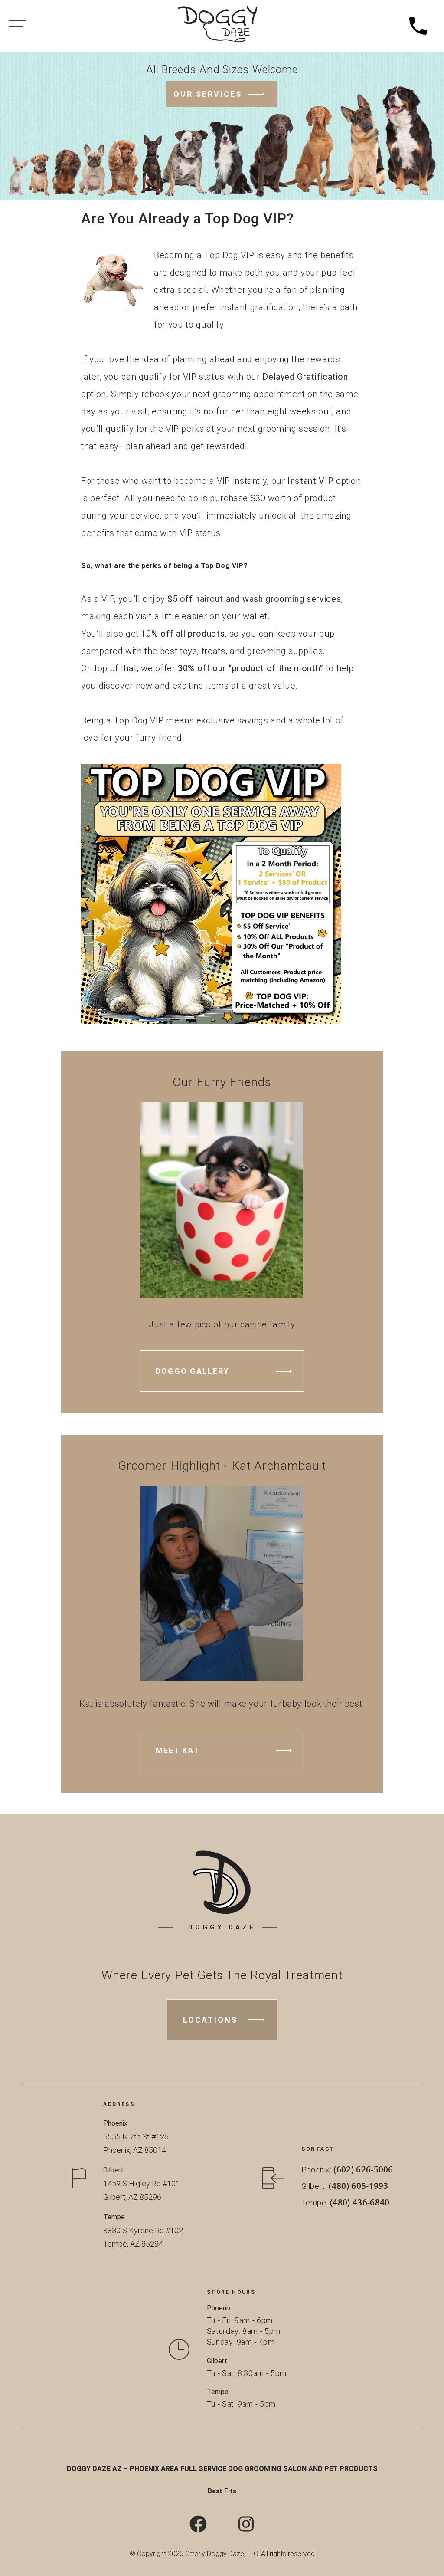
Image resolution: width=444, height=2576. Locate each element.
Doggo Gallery (193, 1371)
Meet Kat (178, 1750)
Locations (210, 2020)
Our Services (208, 94)
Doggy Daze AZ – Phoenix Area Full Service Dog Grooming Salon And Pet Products (222, 2469)
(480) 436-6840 (360, 2202)
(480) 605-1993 (359, 2185)
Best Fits (222, 2491)
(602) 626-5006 (364, 2169)
